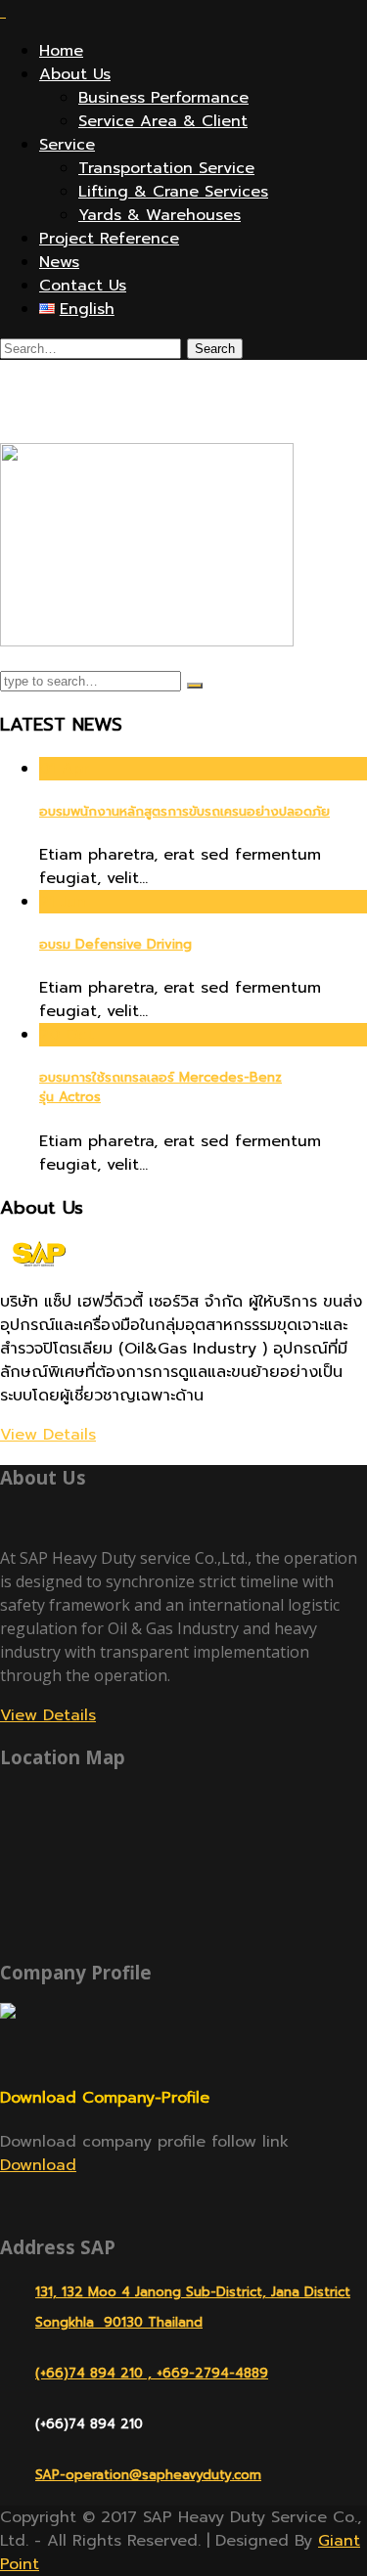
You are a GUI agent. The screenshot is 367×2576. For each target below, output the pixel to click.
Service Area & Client (163, 121)
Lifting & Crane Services (173, 192)
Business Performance (163, 98)
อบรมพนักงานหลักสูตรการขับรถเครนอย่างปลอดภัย (184, 812)
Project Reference (109, 239)
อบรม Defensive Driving (115, 945)
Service (67, 145)
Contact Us (83, 286)
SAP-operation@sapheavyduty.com (148, 2475)
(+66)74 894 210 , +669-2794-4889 (152, 2373)
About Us (75, 74)
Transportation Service (166, 168)
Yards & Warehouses (160, 215)
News (59, 262)
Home (61, 51)
